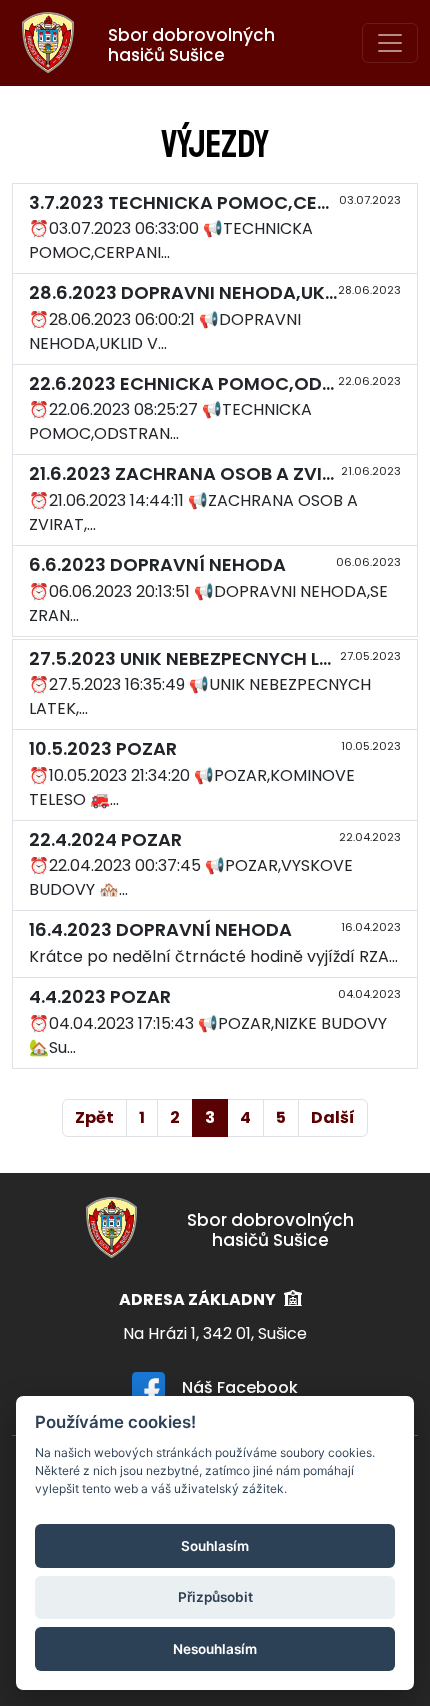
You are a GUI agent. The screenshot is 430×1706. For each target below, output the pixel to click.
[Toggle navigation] (390, 43)
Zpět (94, 1117)
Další (333, 1117)
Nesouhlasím (215, 1649)
